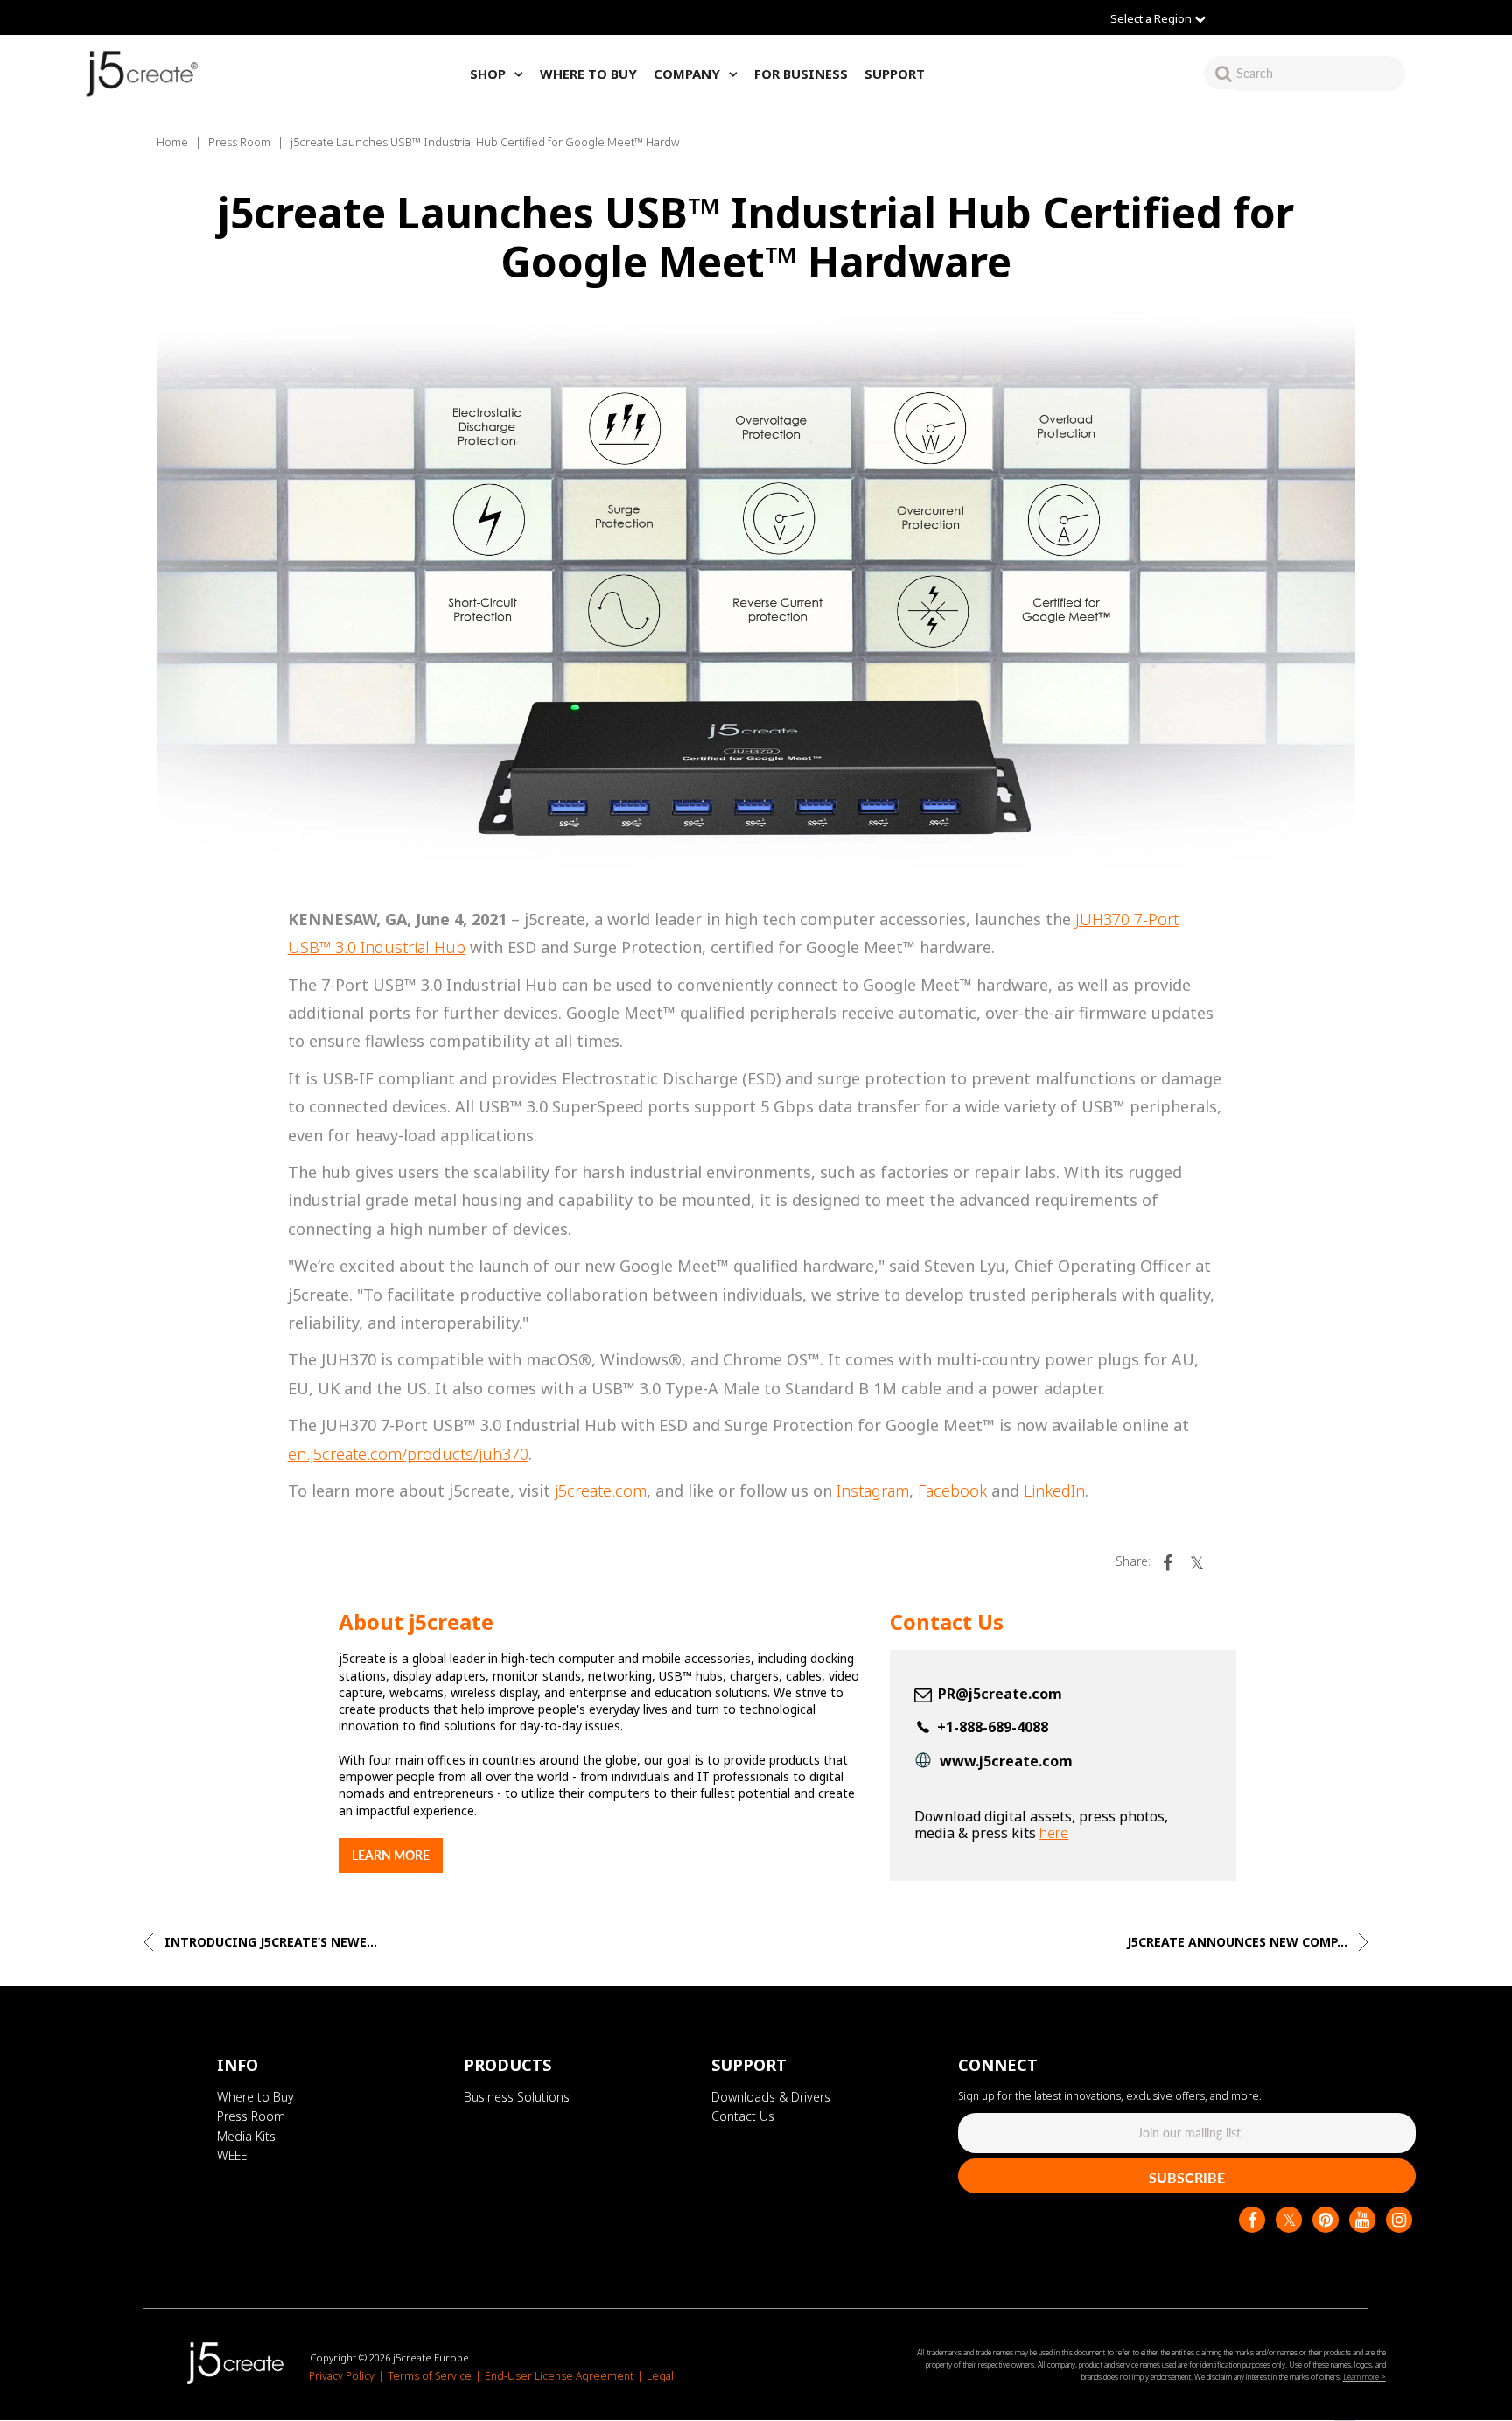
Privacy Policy (342, 2377)
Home (172, 142)
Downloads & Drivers (771, 2097)
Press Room (239, 142)
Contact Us (743, 2117)
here (1054, 1833)
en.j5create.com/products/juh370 (408, 1454)
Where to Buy (255, 2097)
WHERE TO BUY (588, 74)
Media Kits (246, 2136)
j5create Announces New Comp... (1239, 1942)
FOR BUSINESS (801, 74)
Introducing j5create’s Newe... (269, 1942)
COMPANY (687, 74)
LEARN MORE (391, 1855)
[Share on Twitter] (1197, 1561)
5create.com (602, 1491)
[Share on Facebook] (1167, 1561)
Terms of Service (430, 2377)
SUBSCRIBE (1187, 2177)
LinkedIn (1054, 1491)
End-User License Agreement (559, 2377)
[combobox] (1321, 73)
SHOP (488, 74)
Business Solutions (517, 2097)
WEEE (232, 2155)
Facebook (952, 1491)
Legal (660, 2377)
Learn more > (1365, 2377)
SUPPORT (895, 74)
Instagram (873, 1491)
